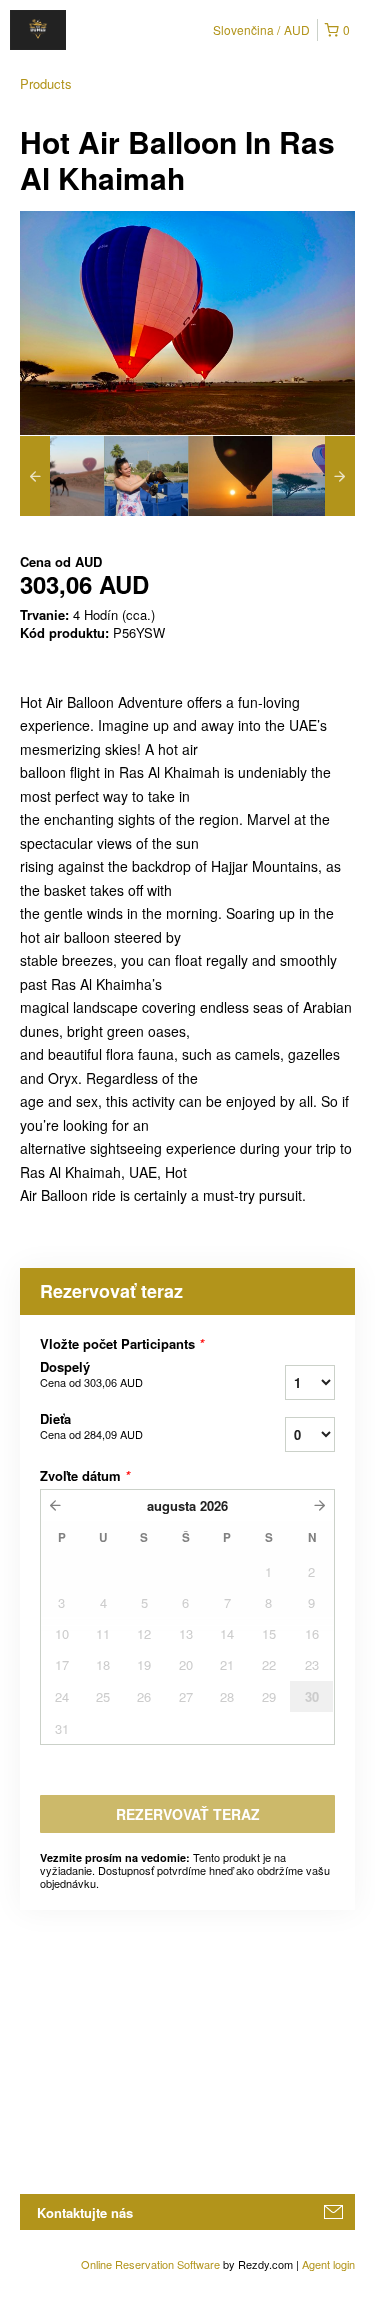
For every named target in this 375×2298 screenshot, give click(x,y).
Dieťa (91, 1426)
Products (46, 83)
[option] (62, 476)
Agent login (328, 2264)
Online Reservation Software (150, 2264)
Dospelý (91, 1374)
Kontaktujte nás (85, 2212)
